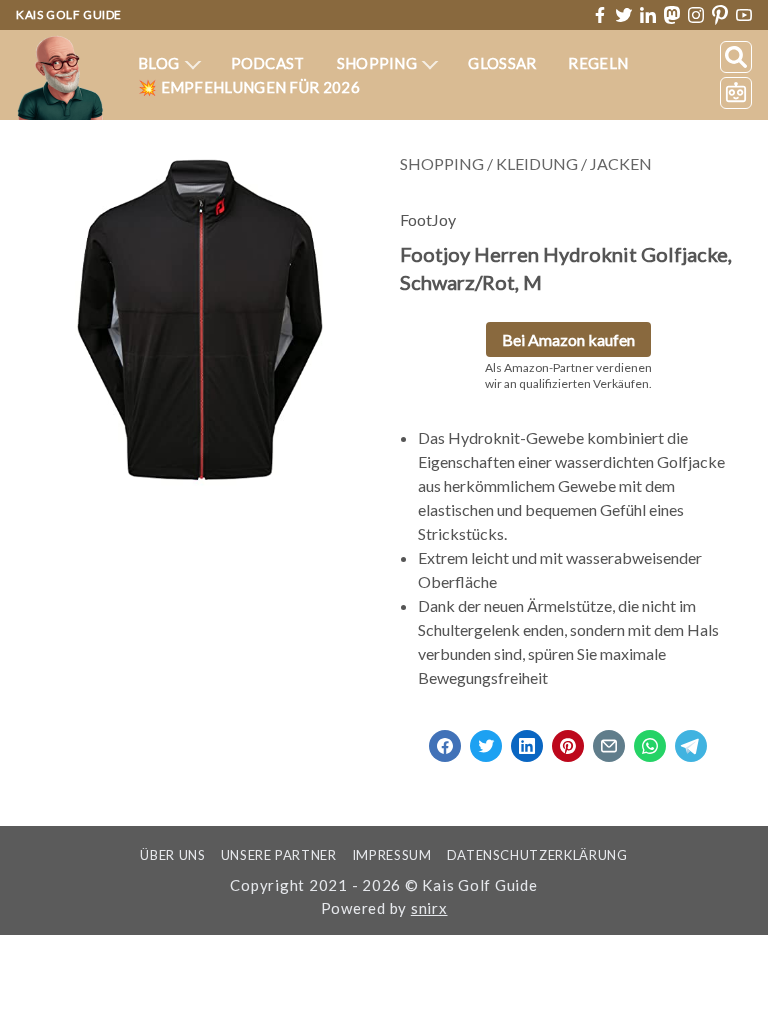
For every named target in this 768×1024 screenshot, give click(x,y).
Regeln (598, 63)
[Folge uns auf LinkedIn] (648, 15)
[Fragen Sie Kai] (736, 93)
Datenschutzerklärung (537, 855)
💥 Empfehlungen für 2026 (249, 87)
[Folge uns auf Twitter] (624, 15)
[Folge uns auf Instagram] (696, 15)
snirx (429, 908)
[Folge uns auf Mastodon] (672, 14)
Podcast (268, 63)
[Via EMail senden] (609, 739)
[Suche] (736, 57)
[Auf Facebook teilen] (445, 739)
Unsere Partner (279, 855)
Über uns (172, 855)
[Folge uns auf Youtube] (744, 15)
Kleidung (537, 163)
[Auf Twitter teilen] (486, 739)
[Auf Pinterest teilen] (568, 739)
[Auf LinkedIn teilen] (527, 739)
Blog (160, 63)
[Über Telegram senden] (691, 739)
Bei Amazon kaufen (568, 339)
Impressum (392, 855)
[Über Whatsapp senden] (650, 739)
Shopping (379, 63)
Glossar (502, 63)
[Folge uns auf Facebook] (600, 15)
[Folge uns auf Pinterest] (720, 15)
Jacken (621, 163)
